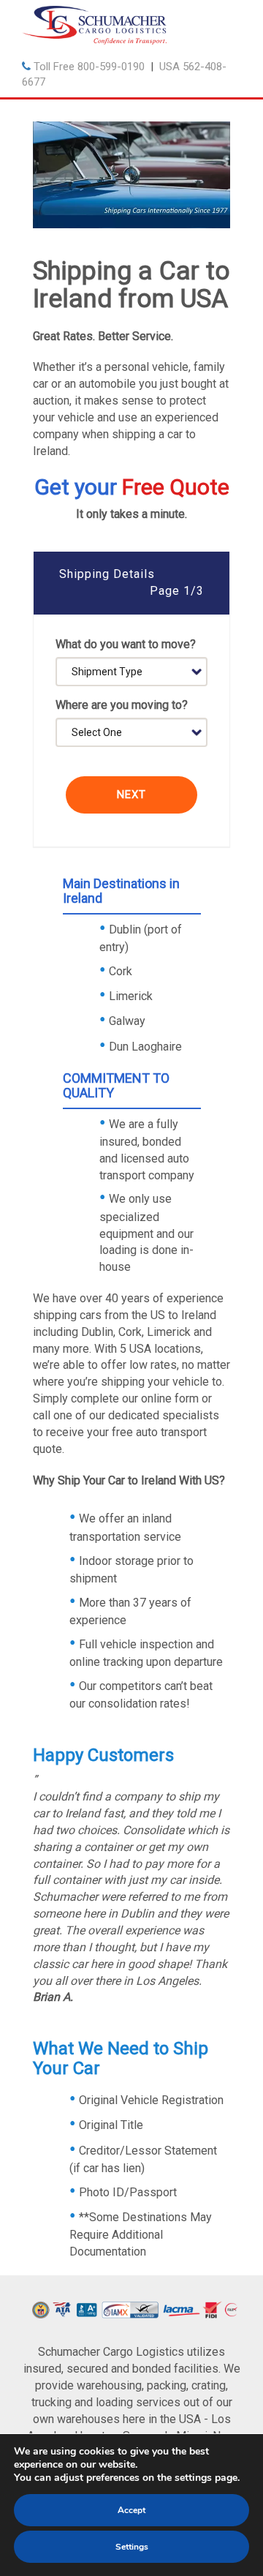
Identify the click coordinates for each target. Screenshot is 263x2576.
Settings (132, 2547)
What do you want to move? (126, 644)
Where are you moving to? (122, 705)
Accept (131, 2510)
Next (131, 795)
